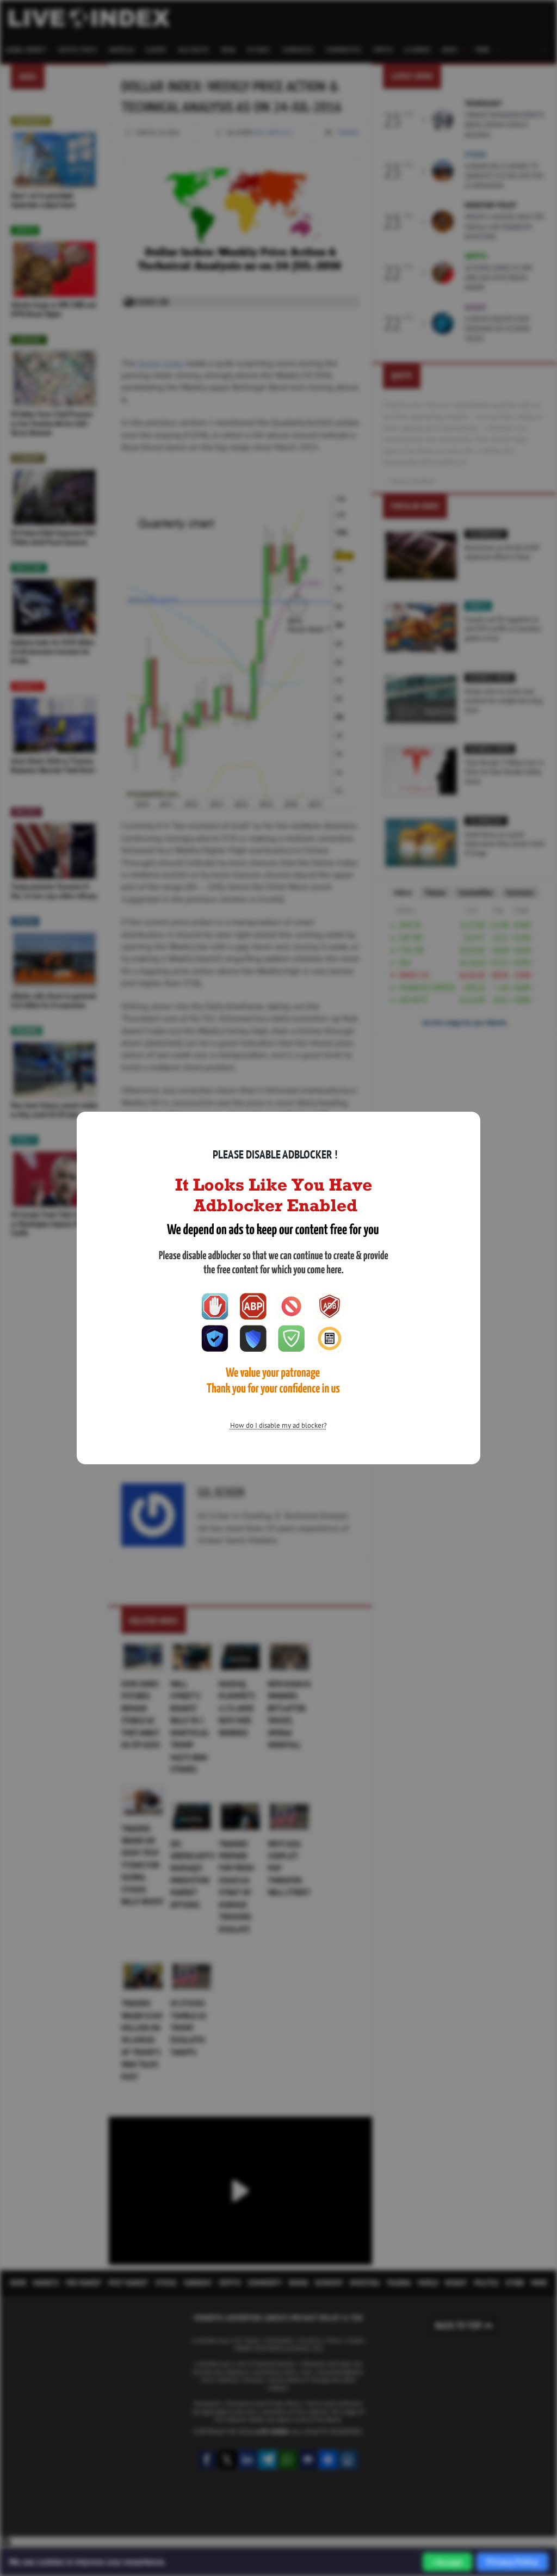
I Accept (447, 2562)
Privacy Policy (512, 2562)
